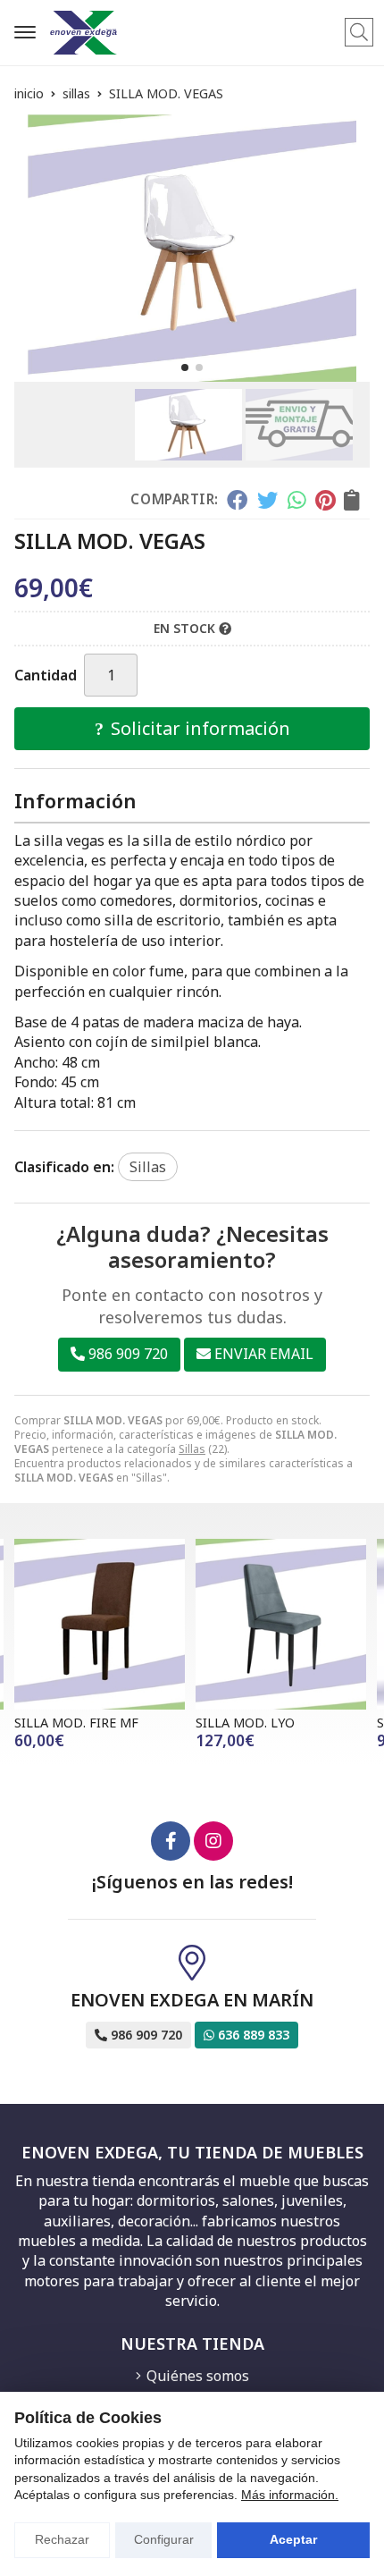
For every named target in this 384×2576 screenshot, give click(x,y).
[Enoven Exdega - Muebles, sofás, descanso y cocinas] (83, 33)
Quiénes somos (198, 2376)
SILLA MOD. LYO (69, 1723)
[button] (185, 367)
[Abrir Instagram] (213, 1841)
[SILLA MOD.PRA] (286, 1624)
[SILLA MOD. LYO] (105, 1624)
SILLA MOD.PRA (249, 1723)
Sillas (192, 1449)
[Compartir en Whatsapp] (297, 500)
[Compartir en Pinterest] (325, 500)
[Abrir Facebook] (171, 1841)
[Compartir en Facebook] (237, 500)
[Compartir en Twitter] (267, 500)
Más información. (290, 2495)
